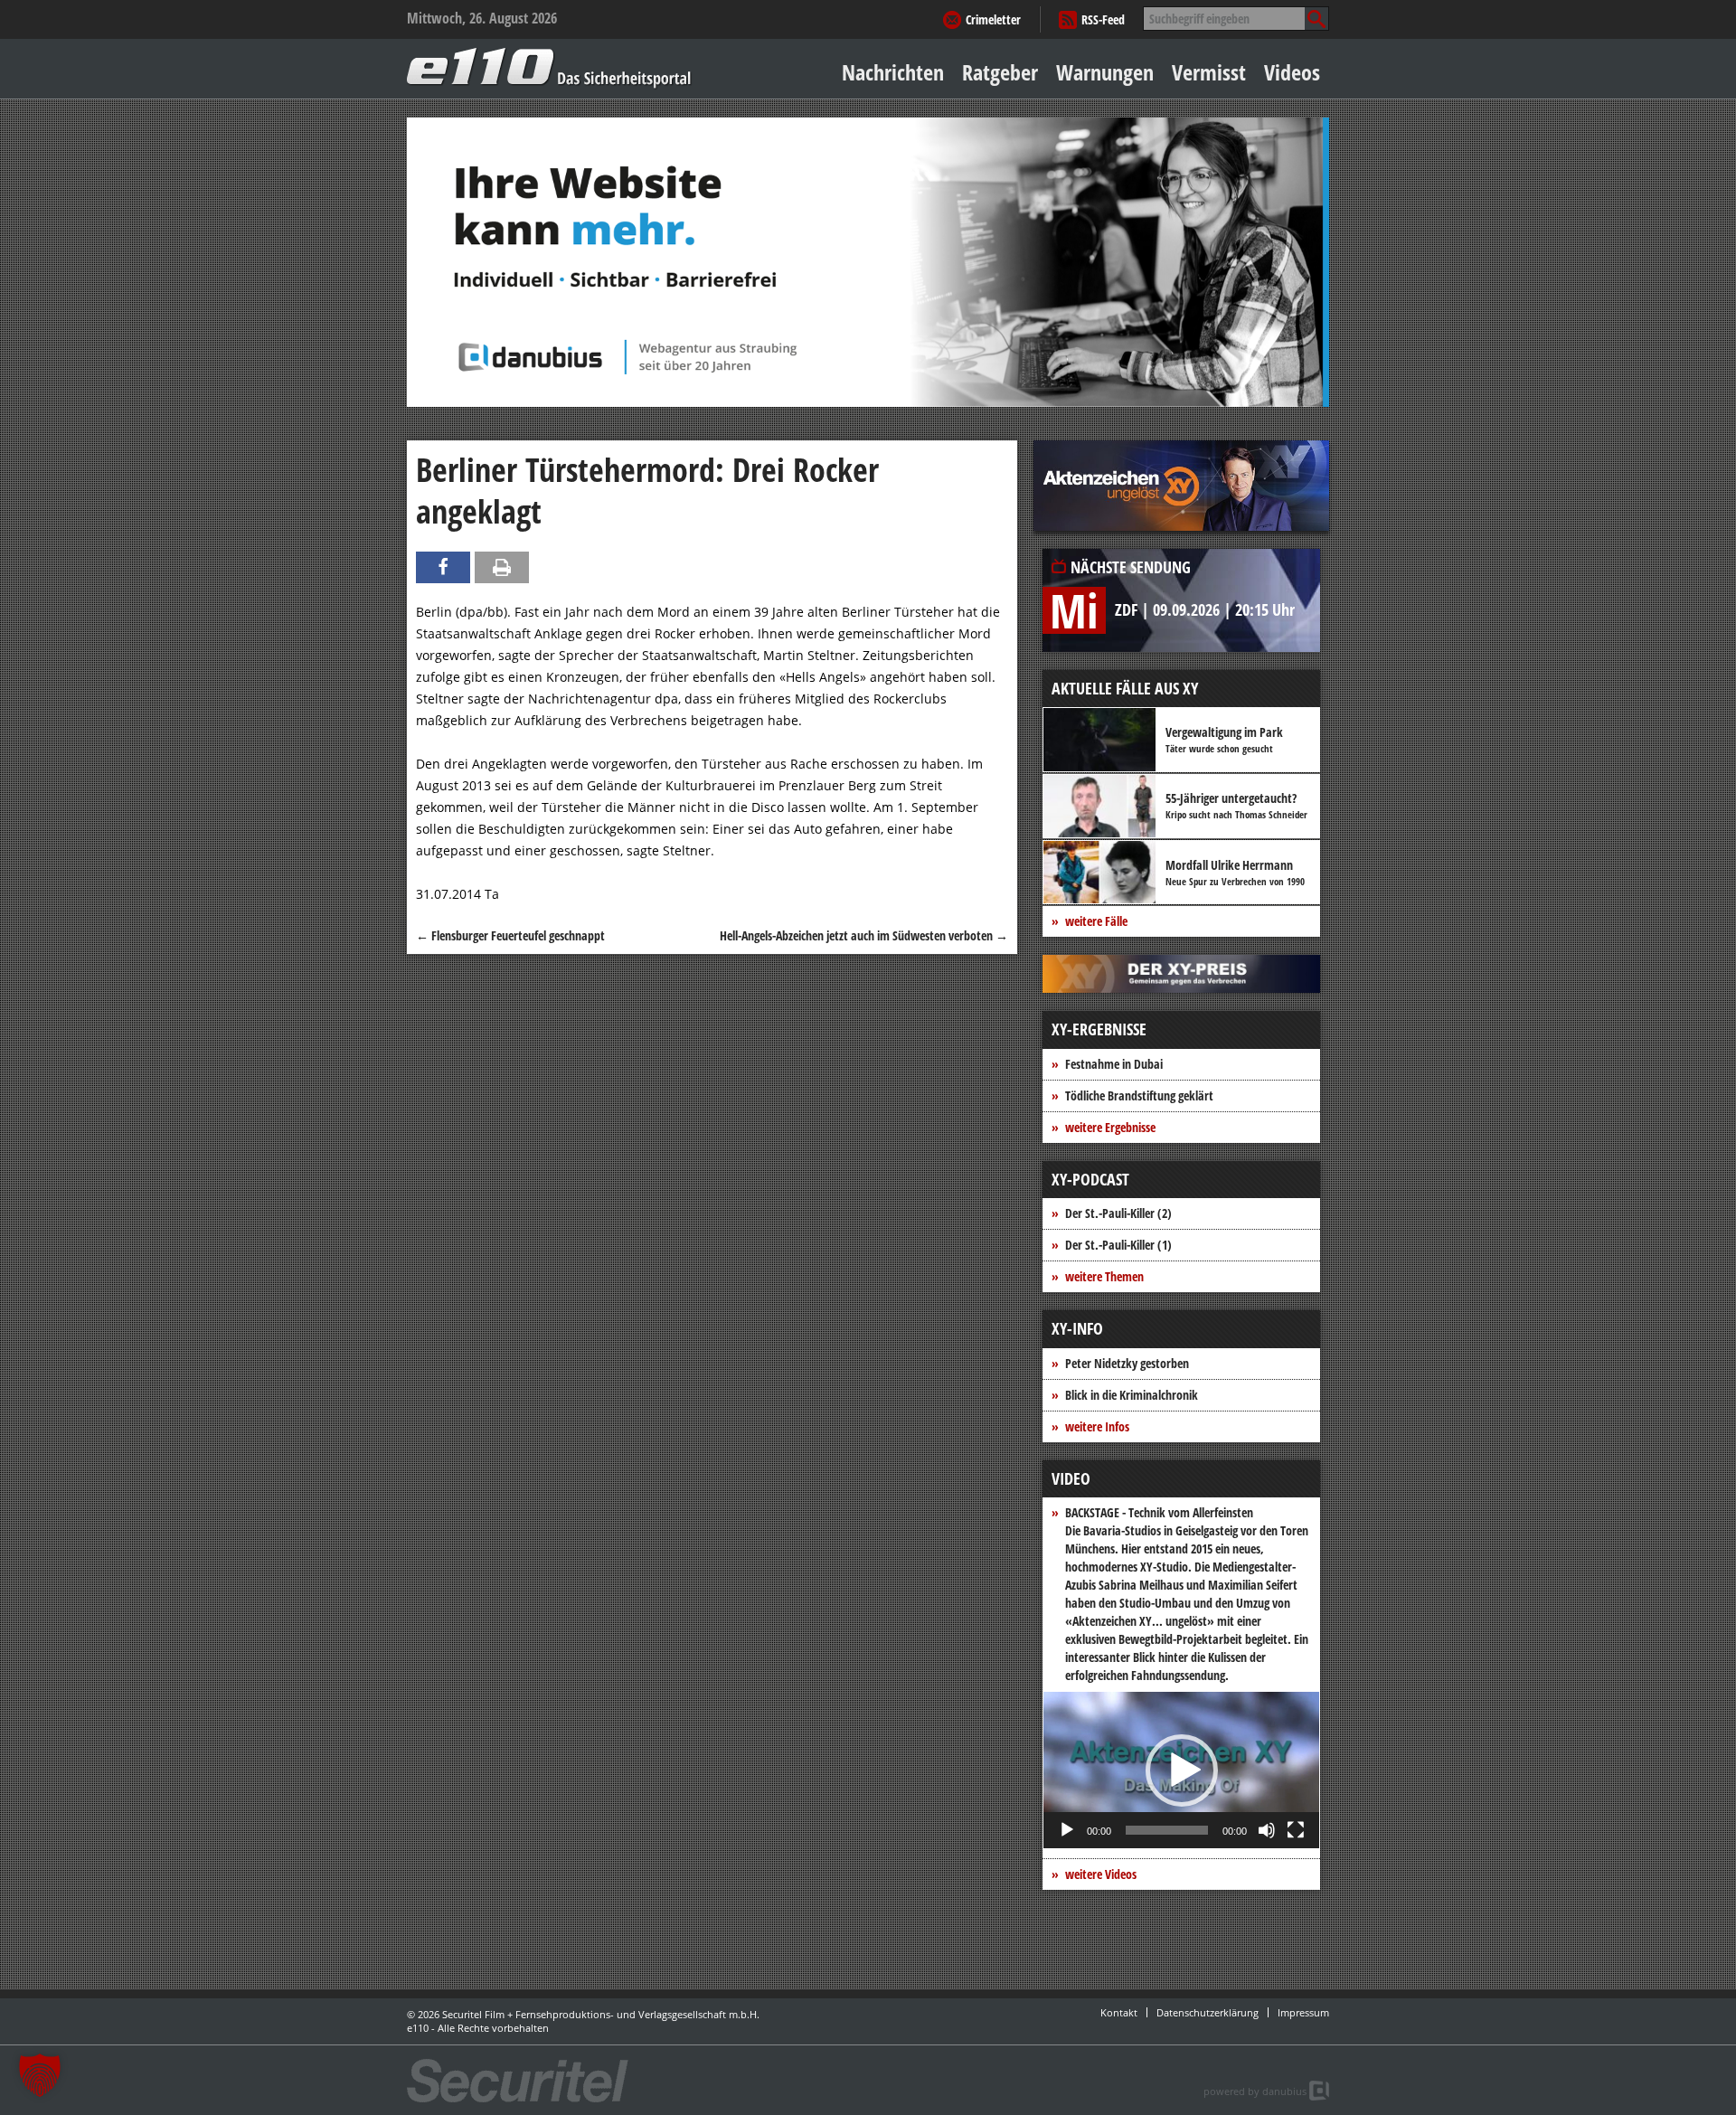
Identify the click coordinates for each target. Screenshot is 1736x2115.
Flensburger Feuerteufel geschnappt (510, 935)
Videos (1292, 72)
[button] (1182, 1770)
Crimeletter (993, 19)
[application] (1181, 1770)
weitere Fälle (1096, 921)
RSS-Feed (1103, 19)
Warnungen (1105, 72)
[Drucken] (502, 567)
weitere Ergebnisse (1110, 1127)
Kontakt (1119, 2012)
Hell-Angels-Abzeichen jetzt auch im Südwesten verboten (864, 935)
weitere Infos (1097, 1426)
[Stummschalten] (1267, 1830)
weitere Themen (1104, 1276)
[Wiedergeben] (1067, 1830)
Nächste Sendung (1131, 567)
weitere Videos (1101, 1874)
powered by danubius (1255, 2091)
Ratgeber (1000, 72)
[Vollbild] (1296, 1830)
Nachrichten (893, 72)
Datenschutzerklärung (1208, 2012)
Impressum (1303, 2012)
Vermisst (1209, 72)
